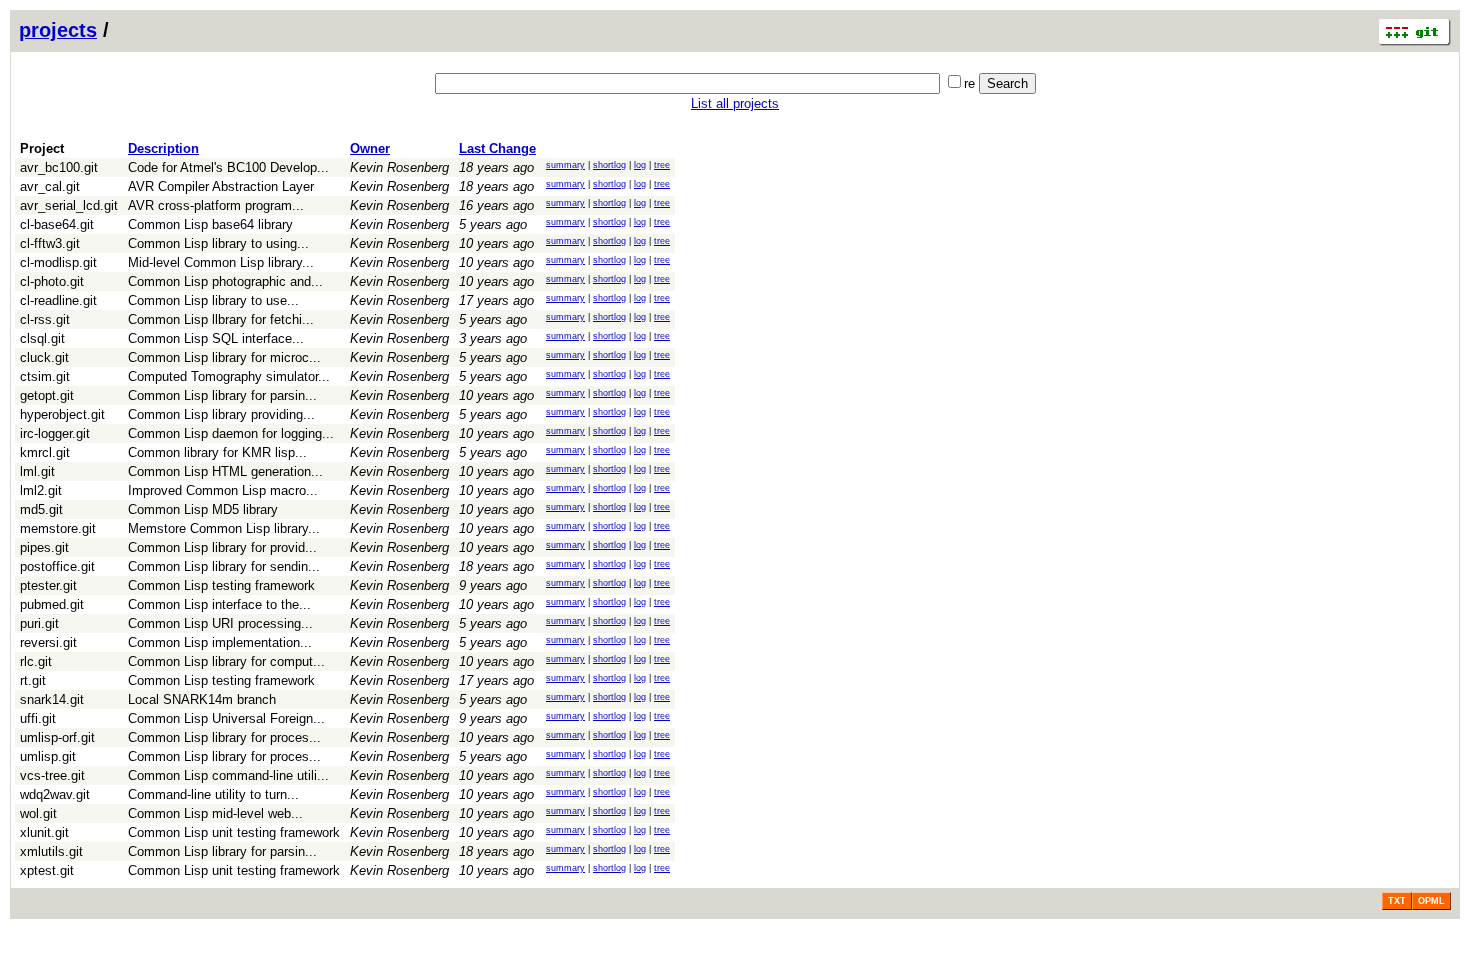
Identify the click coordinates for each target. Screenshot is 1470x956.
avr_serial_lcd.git (69, 205)
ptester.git (48, 585)
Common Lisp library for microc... (224, 357)
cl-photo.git (52, 281)
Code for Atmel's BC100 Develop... (228, 167)
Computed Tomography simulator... (229, 376)
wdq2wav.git (55, 794)
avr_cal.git (50, 186)
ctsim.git (45, 376)
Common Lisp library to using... (218, 243)
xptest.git (47, 870)
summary (565, 165)
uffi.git (38, 718)
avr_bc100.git (59, 167)
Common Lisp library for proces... (224, 737)
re (969, 83)
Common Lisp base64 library (210, 224)
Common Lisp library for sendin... (224, 566)
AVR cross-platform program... (216, 205)
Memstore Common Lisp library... (224, 528)
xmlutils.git (51, 851)
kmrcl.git (45, 452)
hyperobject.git (62, 414)
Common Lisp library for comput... (226, 661)
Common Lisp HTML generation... (225, 471)
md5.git (41, 509)
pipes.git (44, 547)
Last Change (497, 148)
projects (58, 30)
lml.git (37, 471)
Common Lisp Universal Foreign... (226, 718)
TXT (1397, 901)
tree (662, 165)
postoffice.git (57, 566)
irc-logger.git (55, 433)
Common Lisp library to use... (213, 300)
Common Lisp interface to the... (219, 604)
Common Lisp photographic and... (225, 281)
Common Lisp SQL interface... (216, 338)
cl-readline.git (58, 300)
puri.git (39, 623)
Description (163, 148)
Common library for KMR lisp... (217, 452)
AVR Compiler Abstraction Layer (221, 186)
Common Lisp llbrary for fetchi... (221, 319)
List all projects (735, 103)
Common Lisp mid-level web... (215, 813)
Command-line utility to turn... (213, 794)
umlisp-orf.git (57, 737)
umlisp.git (48, 756)
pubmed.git (52, 604)
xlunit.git (44, 832)
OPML (1431, 901)
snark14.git (52, 699)
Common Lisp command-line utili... (228, 775)
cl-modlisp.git (58, 262)
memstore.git (58, 528)
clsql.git (42, 338)
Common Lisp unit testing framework (234, 832)
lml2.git (41, 490)
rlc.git (36, 661)
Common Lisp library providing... (221, 414)
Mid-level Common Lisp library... (221, 262)
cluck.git (44, 357)
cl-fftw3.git (50, 243)
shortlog (609, 165)
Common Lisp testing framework (221, 585)
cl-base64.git (57, 224)
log (640, 165)
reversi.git (48, 642)
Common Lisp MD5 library (203, 509)
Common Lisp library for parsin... (222, 395)
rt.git (33, 680)
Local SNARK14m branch (202, 699)
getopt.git (47, 395)
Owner (370, 148)
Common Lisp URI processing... (220, 623)
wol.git (38, 813)
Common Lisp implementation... (220, 642)
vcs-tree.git (52, 775)
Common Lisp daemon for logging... (231, 433)
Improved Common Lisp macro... (223, 490)
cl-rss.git (45, 319)
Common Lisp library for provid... (222, 547)
